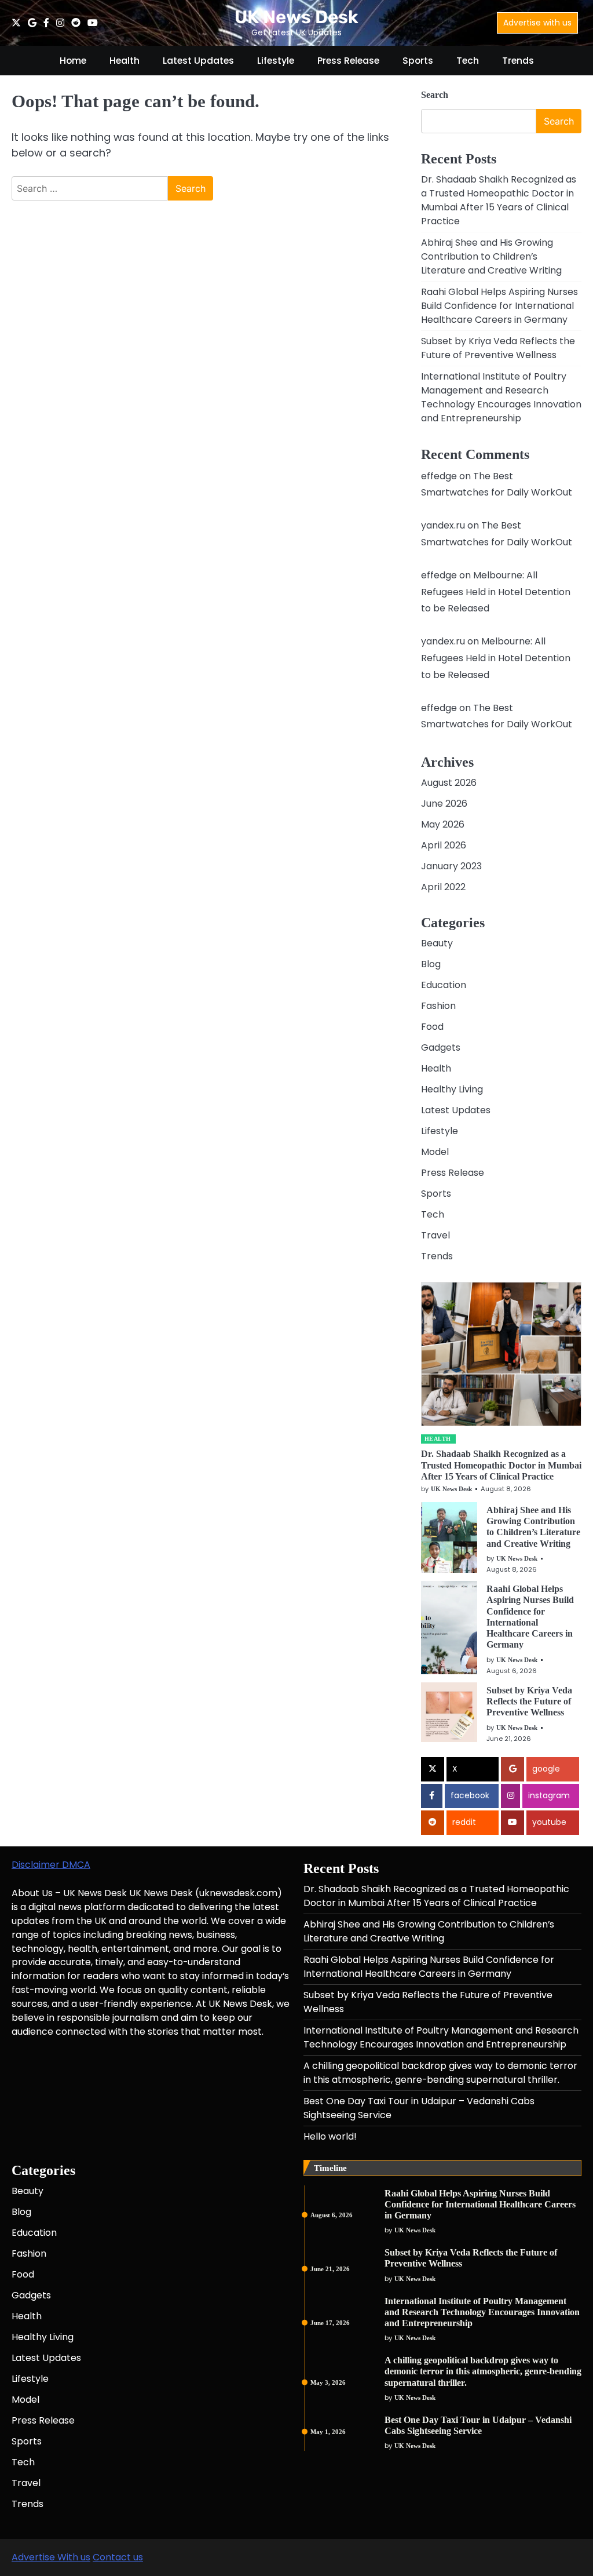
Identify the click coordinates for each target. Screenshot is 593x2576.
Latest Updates (198, 61)
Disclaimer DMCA (51, 1865)
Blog (431, 964)
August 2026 (449, 783)
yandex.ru (443, 525)
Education (444, 985)
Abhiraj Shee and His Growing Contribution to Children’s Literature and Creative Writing (491, 256)
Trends (518, 61)
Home (73, 61)
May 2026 (443, 824)
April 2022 (443, 887)
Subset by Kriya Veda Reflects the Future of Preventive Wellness (498, 348)
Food (432, 1027)
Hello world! (330, 2136)
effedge (439, 476)
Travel (435, 1235)
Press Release (348, 61)
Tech (468, 61)
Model (435, 1152)
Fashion (438, 1006)
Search (435, 95)
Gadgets (441, 1047)
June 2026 (444, 804)
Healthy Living (452, 1089)
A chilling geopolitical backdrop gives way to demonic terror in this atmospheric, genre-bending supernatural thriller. (440, 2073)
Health (125, 61)
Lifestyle (276, 61)
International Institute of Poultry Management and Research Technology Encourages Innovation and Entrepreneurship (501, 397)
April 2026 (444, 845)
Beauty (437, 943)
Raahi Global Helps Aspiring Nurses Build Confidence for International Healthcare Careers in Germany (499, 306)
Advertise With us (51, 2557)
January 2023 (451, 866)
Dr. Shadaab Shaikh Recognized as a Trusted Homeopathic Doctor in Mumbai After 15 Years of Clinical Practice (499, 200)
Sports (418, 61)
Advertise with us (537, 23)
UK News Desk (296, 17)
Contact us (118, 2557)
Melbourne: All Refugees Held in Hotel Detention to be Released (496, 592)
